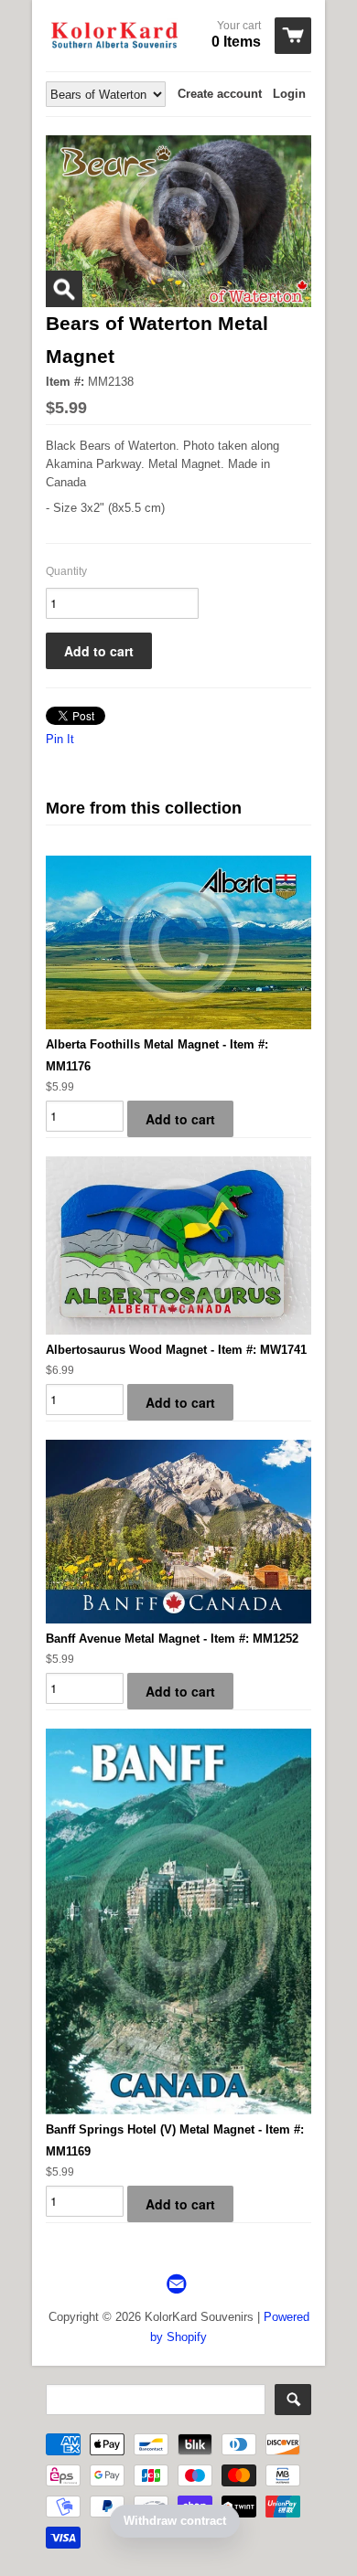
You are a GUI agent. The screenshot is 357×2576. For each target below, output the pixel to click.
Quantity (66, 571)
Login (289, 94)
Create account (220, 94)
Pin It (60, 739)
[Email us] (178, 2285)
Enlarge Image (64, 289)
